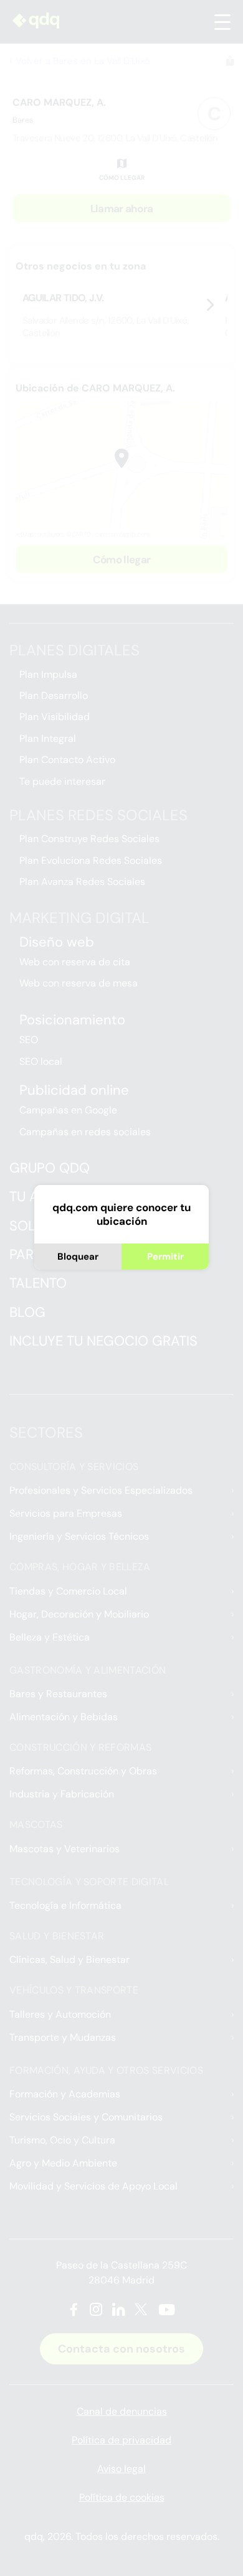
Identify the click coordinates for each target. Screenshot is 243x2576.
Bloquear (78, 1257)
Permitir (165, 1257)
